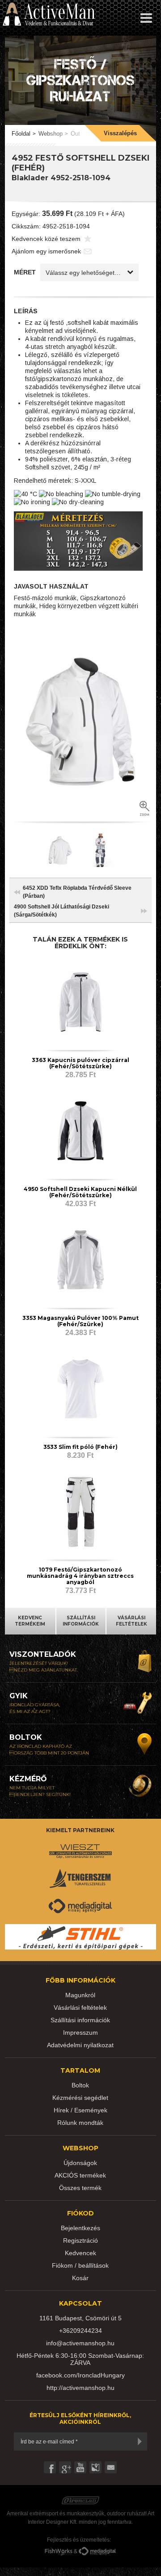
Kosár (80, 2278)
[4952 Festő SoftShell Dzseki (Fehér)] (80, 721)
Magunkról (80, 1995)
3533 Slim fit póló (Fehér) (80, 1447)
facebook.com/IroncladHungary (80, 2375)
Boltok (80, 2085)
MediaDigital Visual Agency (97, 2552)
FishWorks (59, 2552)
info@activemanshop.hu (80, 2343)
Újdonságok (80, 2163)
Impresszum (80, 2033)
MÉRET (25, 272)
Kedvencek (80, 2253)
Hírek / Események (80, 2110)
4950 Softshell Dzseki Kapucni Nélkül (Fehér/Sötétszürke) (80, 1192)
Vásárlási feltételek (80, 2008)
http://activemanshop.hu (80, 2388)
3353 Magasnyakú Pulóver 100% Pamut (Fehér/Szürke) (80, 1321)
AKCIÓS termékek (80, 2175)
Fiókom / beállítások (80, 2265)
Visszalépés (120, 133)
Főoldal (21, 134)
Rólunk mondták (80, 2123)
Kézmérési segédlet (80, 2098)
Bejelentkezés (80, 2228)
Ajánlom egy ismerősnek (46, 251)
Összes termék (80, 2188)
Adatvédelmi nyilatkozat (80, 2045)
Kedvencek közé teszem (46, 239)
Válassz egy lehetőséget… (83, 273)
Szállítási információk (80, 2020)
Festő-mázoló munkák (45, 598)
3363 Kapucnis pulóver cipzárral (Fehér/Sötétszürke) (80, 1063)
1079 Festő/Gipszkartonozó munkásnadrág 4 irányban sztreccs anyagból (80, 1576)
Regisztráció (80, 2240)
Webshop (51, 134)
